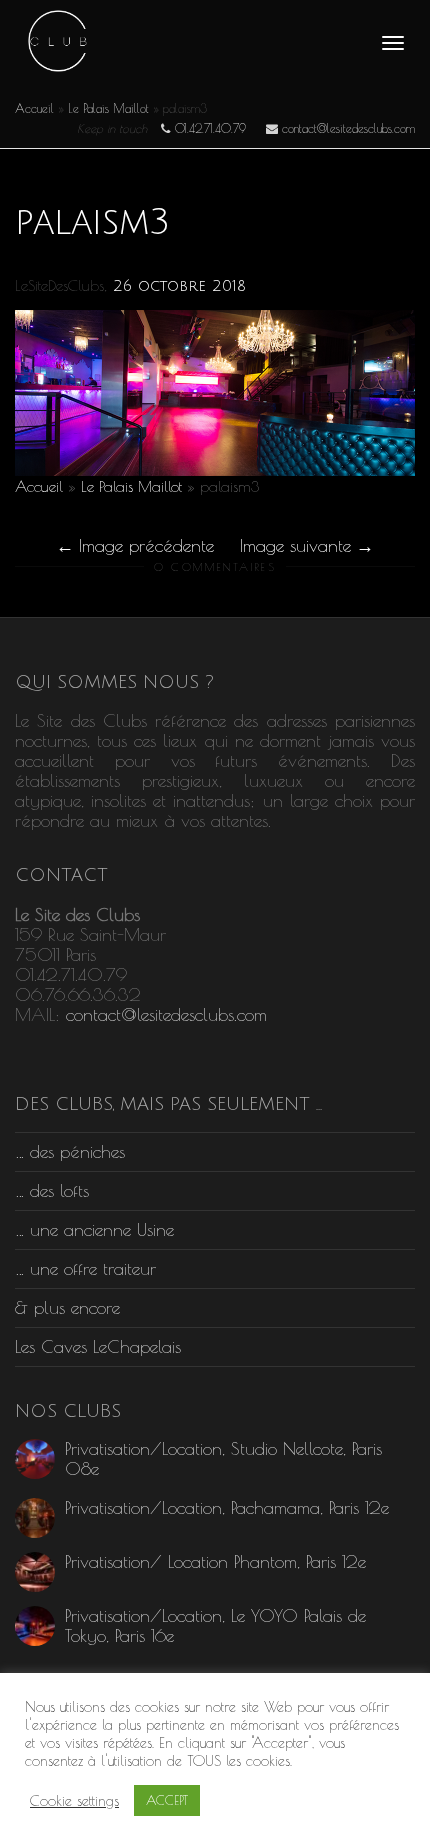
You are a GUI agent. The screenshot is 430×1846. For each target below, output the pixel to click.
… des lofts (52, 1190)
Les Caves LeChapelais (98, 1346)
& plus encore (67, 1307)
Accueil (34, 108)
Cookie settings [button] (74, 1800)
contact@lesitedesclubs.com (166, 1014)
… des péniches (70, 1151)
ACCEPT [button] (167, 1800)
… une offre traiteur (85, 1268)
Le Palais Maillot (108, 108)
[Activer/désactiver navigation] (393, 43)
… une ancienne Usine (94, 1229)
